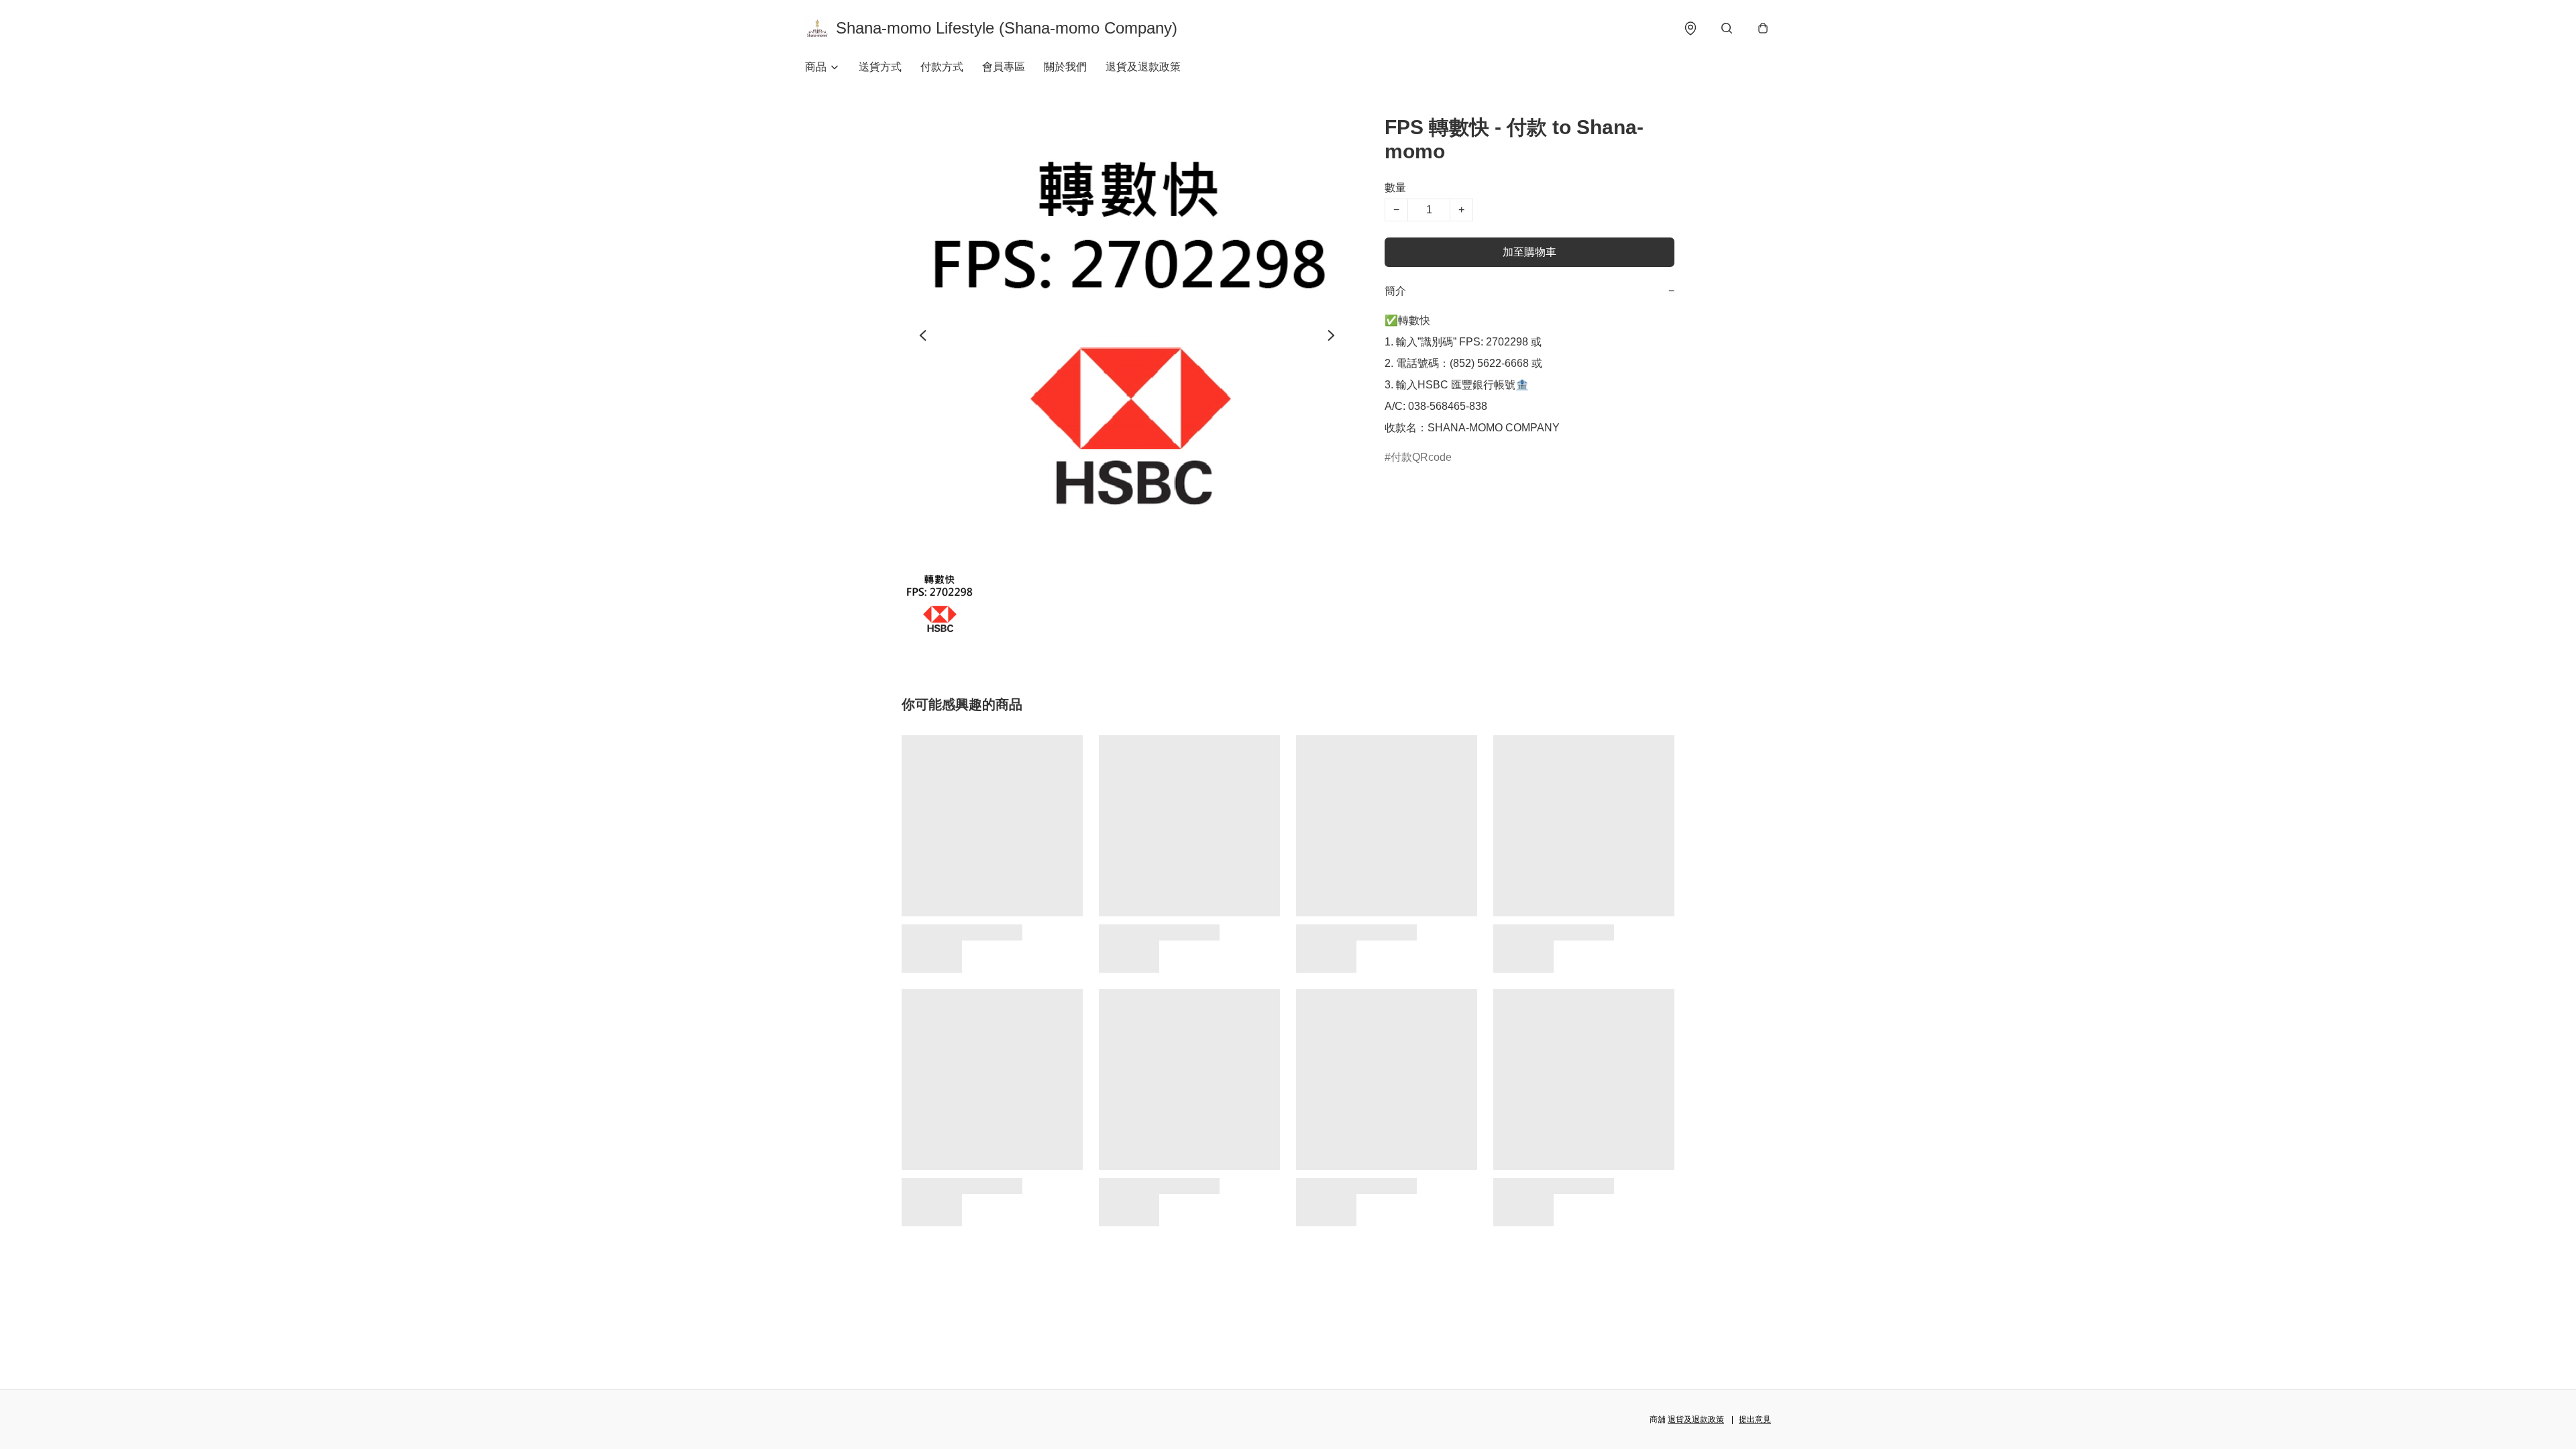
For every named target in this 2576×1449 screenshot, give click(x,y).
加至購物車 (1529, 252)
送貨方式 (880, 67)
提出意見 (1755, 1419)
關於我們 (1065, 67)
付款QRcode (1421, 457)
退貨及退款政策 (1143, 67)
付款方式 (942, 67)
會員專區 (1004, 67)
